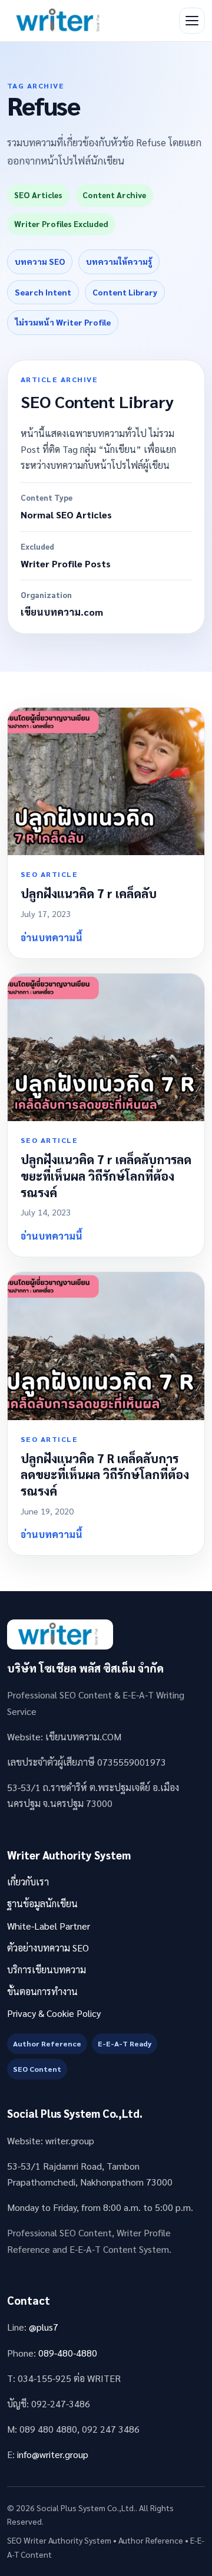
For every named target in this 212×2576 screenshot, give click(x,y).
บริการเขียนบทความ (47, 1969)
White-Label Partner (49, 1926)
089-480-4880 (68, 2353)
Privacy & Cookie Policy (54, 2013)
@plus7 (44, 2327)
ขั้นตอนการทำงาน (42, 1991)
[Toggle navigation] (192, 21)
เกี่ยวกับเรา (28, 1882)
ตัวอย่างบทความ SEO (48, 1948)
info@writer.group (53, 2454)
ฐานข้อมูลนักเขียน (42, 1903)
